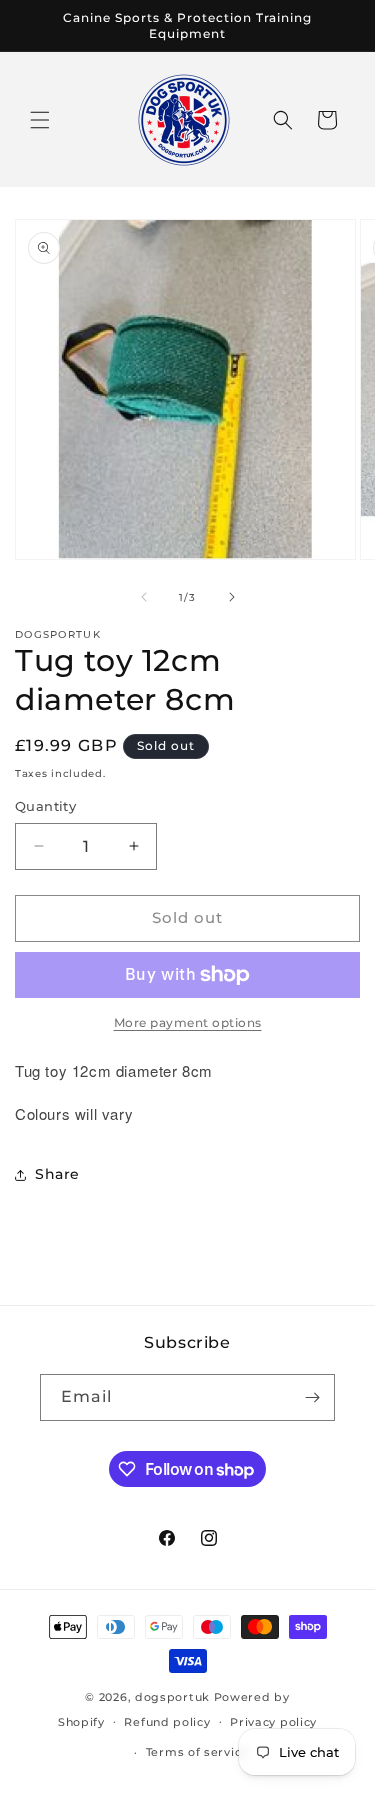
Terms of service (197, 1752)
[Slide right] (232, 597)
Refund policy (167, 1722)
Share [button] (57, 1174)
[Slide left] (144, 597)
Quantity (45, 806)
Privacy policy (273, 1722)
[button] (40, 120)
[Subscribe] (312, 1397)
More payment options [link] (188, 1022)
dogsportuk (172, 1697)
